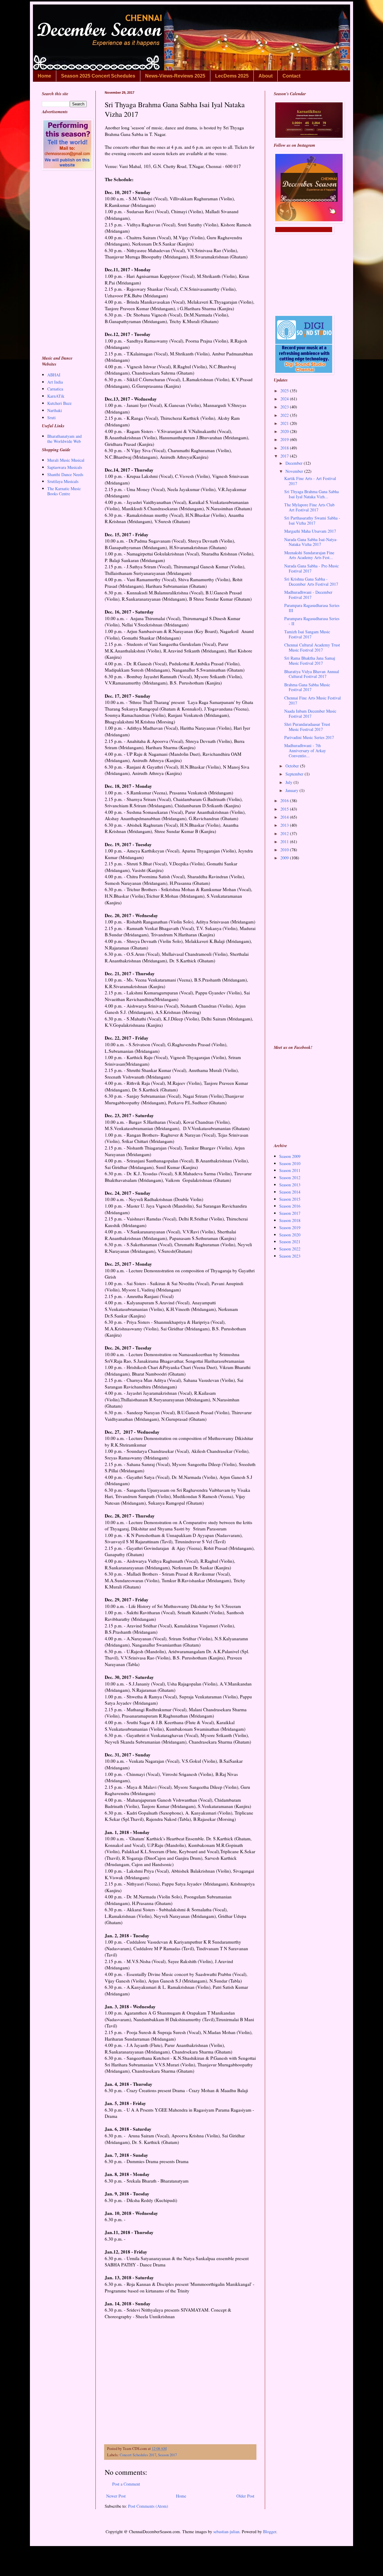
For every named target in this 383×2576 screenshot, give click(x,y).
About (266, 76)
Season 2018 (290, 1220)
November (295, 471)
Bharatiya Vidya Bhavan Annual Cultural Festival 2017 (312, 674)
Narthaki (55, 410)
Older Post (245, 2496)
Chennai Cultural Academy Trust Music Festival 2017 (312, 647)
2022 (285, 415)
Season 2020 (290, 1235)
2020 (285, 431)
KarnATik (56, 396)
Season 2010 (290, 1163)
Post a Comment (126, 2484)
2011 (285, 842)
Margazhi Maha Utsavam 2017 (310, 531)
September (295, 774)
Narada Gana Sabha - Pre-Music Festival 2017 (311, 568)
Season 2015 (290, 1199)
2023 (285, 407)
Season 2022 (290, 1249)
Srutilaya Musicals (63, 481)
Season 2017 (167, 2455)
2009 (285, 858)
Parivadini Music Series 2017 (309, 737)
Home (44, 76)
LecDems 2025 (232, 76)
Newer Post (116, 2496)
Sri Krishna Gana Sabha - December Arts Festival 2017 (311, 581)
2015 (285, 809)
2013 (285, 825)
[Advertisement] (180, 2385)
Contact (291, 76)
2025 (285, 391)
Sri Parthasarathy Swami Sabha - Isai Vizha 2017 (312, 520)
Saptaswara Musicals (65, 467)
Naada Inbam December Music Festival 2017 (310, 714)
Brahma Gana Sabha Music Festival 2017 (307, 687)
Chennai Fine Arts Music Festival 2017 (313, 700)
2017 (285, 456)
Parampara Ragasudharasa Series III (312, 608)
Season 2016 (290, 1206)
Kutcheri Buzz (59, 403)
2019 (285, 439)
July (289, 782)
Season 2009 (290, 1156)
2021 (285, 423)
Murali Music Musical (66, 460)
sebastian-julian (226, 2532)
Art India (55, 382)
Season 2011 (290, 1170)
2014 (285, 817)
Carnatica (55, 389)
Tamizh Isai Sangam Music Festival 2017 (307, 634)
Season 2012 (290, 1178)
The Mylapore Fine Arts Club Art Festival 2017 (309, 507)
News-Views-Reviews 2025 (175, 76)
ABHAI (54, 375)
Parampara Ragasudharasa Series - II (312, 621)
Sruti (51, 418)
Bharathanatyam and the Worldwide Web (64, 439)
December (295, 463)
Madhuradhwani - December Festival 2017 (308, 595)
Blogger (270, 2532)
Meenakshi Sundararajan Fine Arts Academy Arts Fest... (309, 555)
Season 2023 (290, 1256)
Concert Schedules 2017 (138, 2455)
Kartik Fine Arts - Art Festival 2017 (310, 481)
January (292, 790)
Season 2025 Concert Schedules (98, 76)
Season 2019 (290, 1228)
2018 (285, 448)
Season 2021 (290, 1242)
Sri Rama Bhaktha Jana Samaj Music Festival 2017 (310, 661)
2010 (285, 850)
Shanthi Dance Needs (65, 474)
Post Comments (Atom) (148, 2506)
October (293, 766)
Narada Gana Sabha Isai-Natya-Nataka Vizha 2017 (311, 542)
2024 (285, 399)
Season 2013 (290, 1185)
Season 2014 (290, 1192)
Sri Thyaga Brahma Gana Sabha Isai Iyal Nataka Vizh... (311, 494)
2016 (285, 801)
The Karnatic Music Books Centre (64, 491)
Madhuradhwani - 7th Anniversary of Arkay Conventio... (305, 751)
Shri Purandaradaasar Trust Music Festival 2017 (307, 727)
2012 (285, 833)
